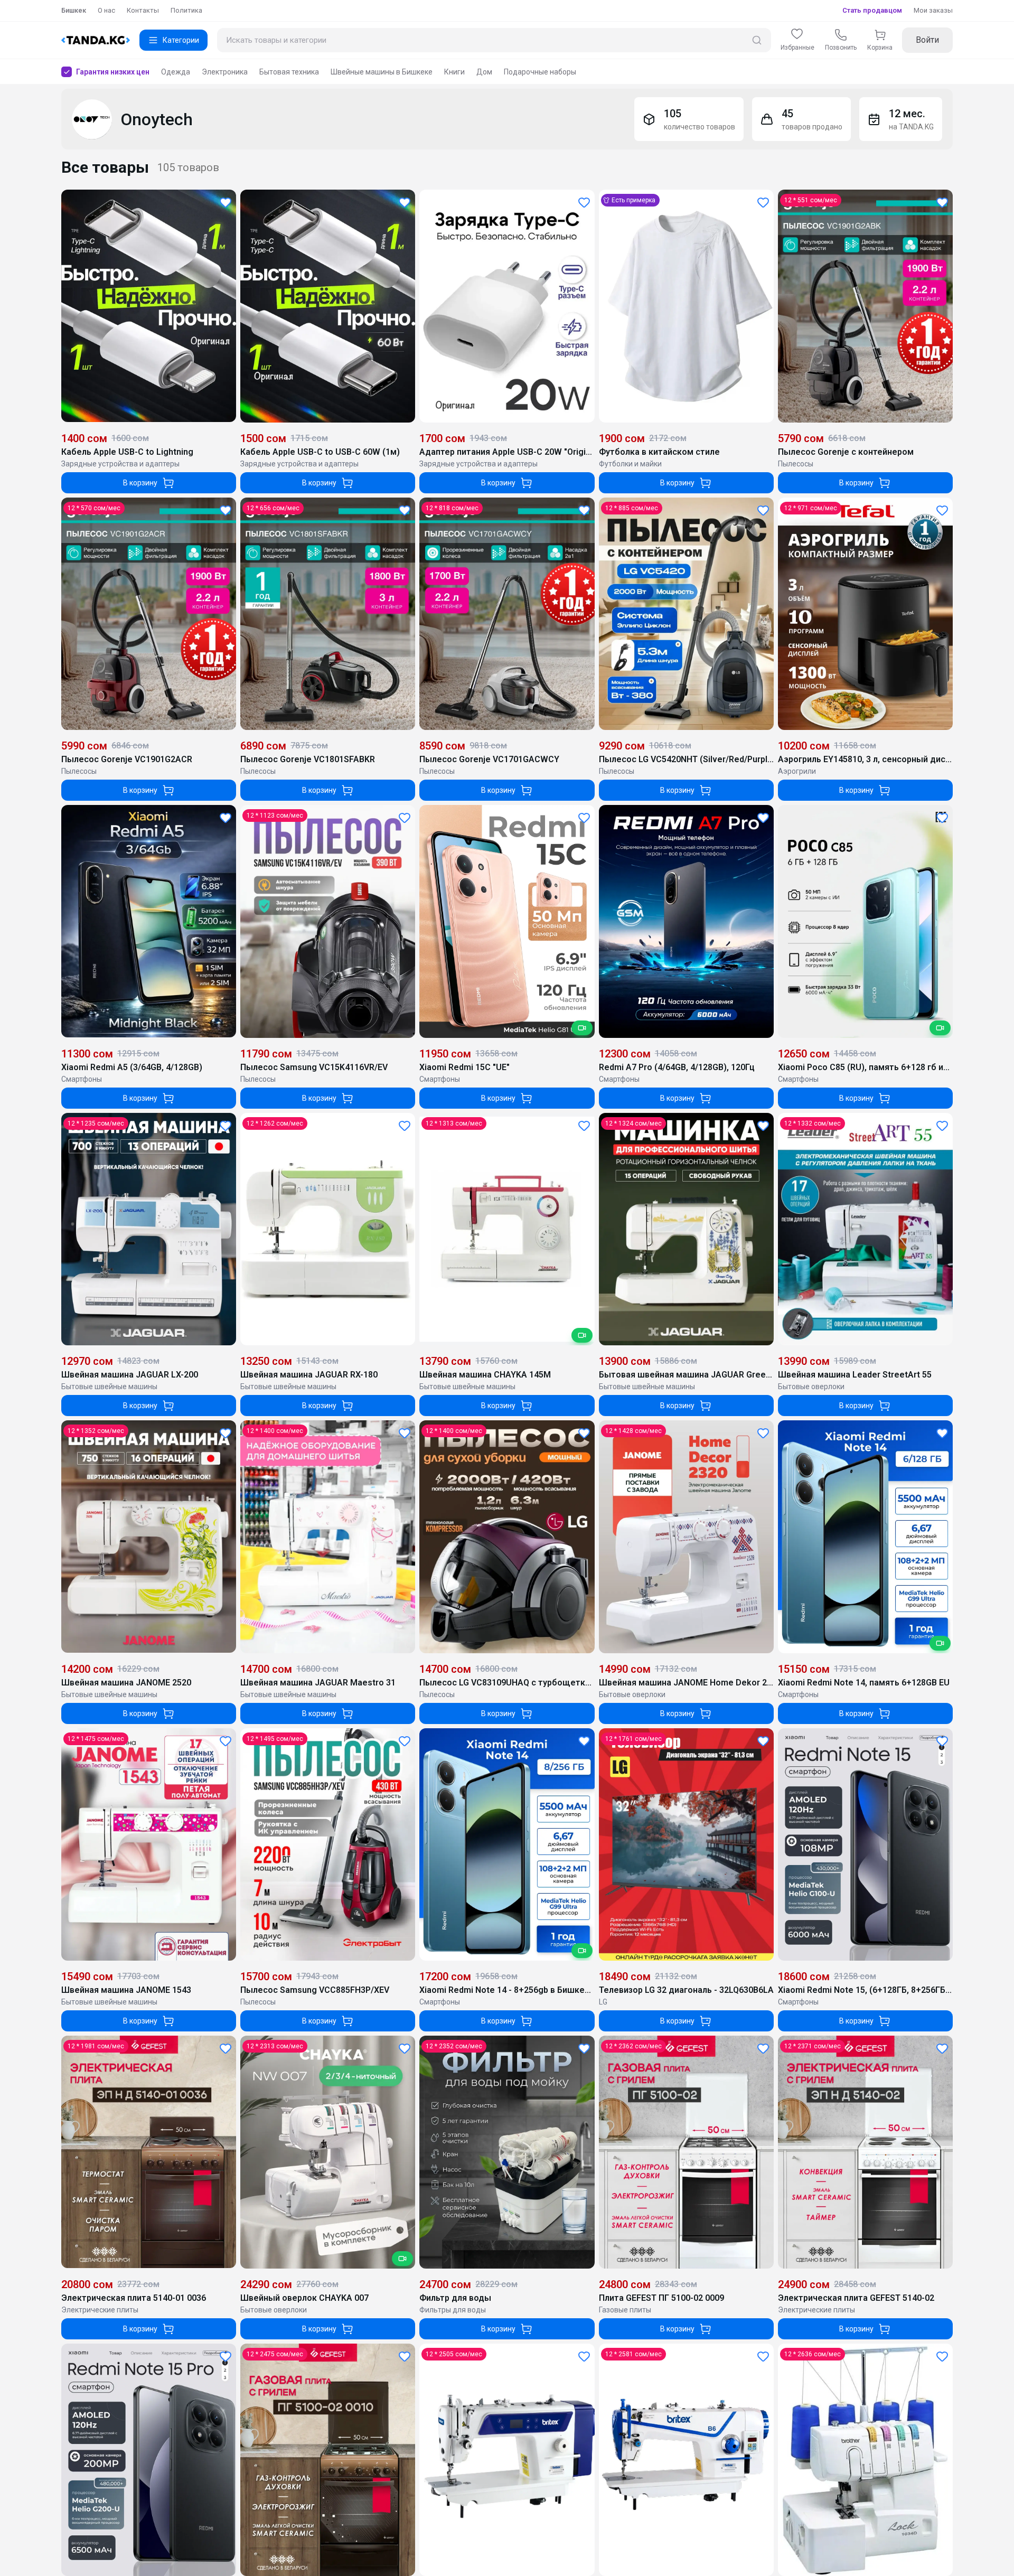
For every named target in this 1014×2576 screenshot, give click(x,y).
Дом (484, 72)
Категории (181, 40)
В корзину (140, 483)
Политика (186, 10)
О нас (106, 10)
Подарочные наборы (540, 72)
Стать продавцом (872, 10)
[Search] (757, 40)
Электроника (225, 72)
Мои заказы (933, 10)
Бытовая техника (289, 72)
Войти (927, 40)
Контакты (143, 10)
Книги (454, 72)
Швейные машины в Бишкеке (382, 72)
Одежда (176, 72)
